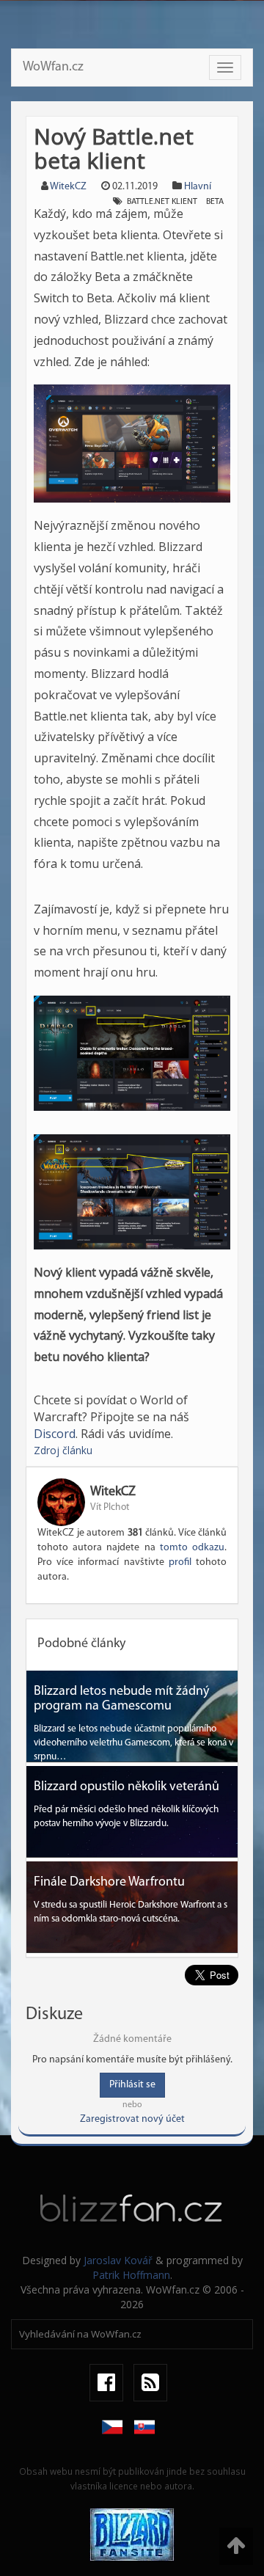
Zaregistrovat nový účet (132, 2119)
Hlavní (198, 187)
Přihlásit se (132, 2085)
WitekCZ (68, 187)
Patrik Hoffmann (131, 2275)
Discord (55, 1434)
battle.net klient (162, 202)
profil (180, 1562)
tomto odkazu (192, 1548)
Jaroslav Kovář (118, 2260)
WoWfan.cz (53, 67)
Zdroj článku (63, 1450)
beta (215, 202)
